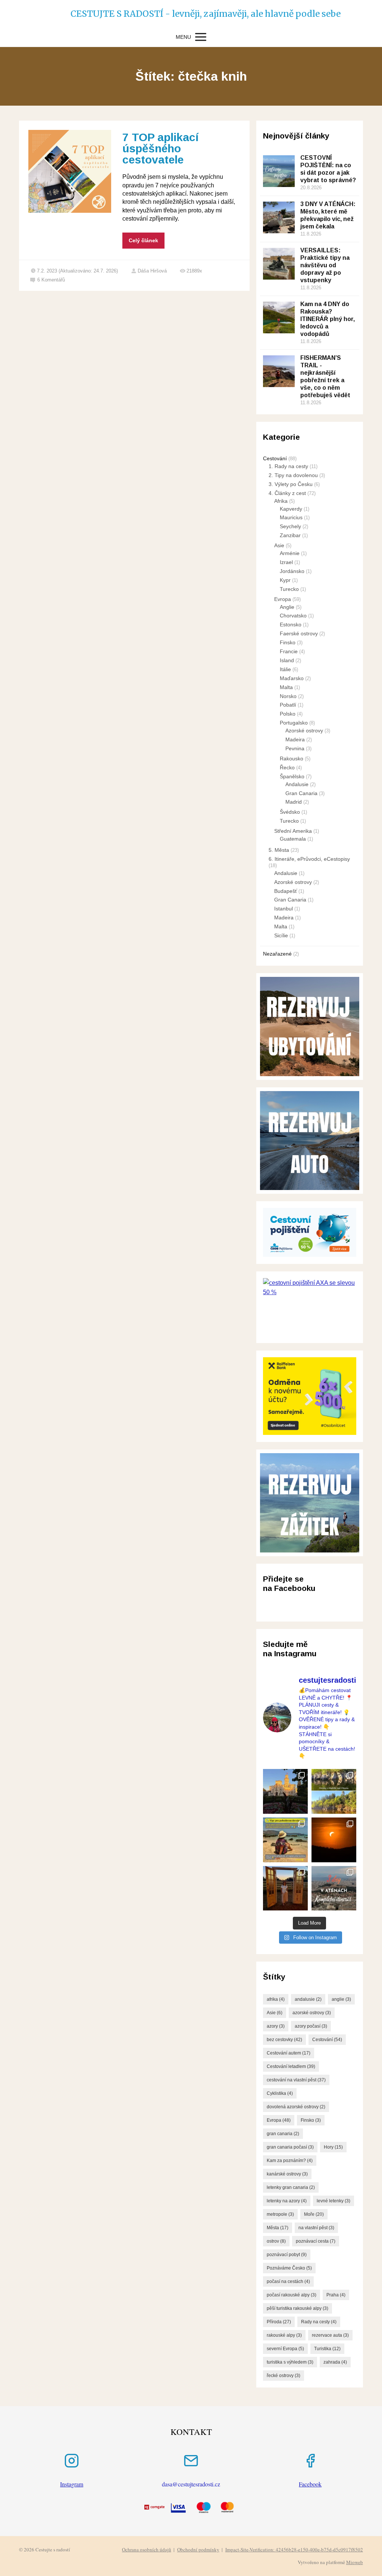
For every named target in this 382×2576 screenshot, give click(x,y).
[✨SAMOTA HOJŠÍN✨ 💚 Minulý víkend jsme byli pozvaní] (285, 1888)
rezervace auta (330, 2335)
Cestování (275, 458)
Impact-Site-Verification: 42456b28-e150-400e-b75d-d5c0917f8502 (294, 2549)
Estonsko (291, 624)
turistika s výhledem (290, 2362)
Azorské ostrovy (304, 731)
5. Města (279, 850)
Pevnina (295, 748)
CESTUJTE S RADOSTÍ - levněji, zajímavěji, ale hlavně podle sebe (191, 14)
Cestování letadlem (291, 2066)
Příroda (279, 2322)
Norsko (288, 696)
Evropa (283, 599)
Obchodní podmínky (198, 2549)
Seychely (290, 526)
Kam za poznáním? (290, 2161)
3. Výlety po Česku (291, 484)
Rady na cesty (319, 2322)
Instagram (72, 2484)
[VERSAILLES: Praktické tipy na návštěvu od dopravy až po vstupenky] (279, 264)
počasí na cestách (288, 2281)
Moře (314, 2214)
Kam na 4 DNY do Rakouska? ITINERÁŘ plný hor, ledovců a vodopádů (328, 319)
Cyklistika (280, 2093)
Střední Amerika (293, 831)
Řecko (287, 767)
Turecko (289, 589)
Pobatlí (288, 705)
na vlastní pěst (316, 2228)
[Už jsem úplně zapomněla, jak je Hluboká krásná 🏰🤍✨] (285, 1791)
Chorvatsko (293, 616)
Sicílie (281, 935)
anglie (341, 1999)
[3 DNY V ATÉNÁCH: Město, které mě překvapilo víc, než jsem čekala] (279, 217)
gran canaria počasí (290, 2147)
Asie (279, 545)
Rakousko (292, 759)
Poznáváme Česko (289, 2268)
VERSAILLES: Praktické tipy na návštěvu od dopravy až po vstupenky (325, 265)
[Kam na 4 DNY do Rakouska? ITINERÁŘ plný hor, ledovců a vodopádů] (279, 317)
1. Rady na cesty (288, 466)
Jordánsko (292, 571)
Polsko (288, 714)
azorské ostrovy (312, 2013)
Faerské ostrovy (299, 633)
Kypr (285, 580)
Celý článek (143, 240)
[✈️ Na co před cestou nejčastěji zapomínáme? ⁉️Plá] (285, 1840)
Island (287, 660)
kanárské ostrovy (287, 2174)
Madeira (295, 739)
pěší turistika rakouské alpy (298, 2308)
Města (278, 2228)
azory (276, 2026)
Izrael (286, 562)
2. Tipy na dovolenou (293, 475)
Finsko (288, 642)
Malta (286, 687)
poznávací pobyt (287, 2255)
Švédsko (290, 812)
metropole (280, 2214)
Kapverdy (291, 509)
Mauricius (291, 517)
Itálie (285, 669)
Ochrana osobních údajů (147, 2549)
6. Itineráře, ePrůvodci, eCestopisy (309, 859)
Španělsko (292, 776)
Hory (333, 2147)
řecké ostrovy (284, 2376)
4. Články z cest (287, 493)
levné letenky (334, 2201)
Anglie (287, 607)
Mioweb (355, 2562)
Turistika (327, 2349)
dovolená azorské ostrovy (296, 2107)
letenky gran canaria (291, 2187)
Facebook (310, 2484)
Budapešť (286, 891)
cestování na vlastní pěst (296, 2080)
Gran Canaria (301, 793)
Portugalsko (294, 723)
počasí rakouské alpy (292, 2295)
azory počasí (311, 2026)
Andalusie (297, 784)
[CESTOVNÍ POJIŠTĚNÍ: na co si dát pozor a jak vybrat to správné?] (279, 171)
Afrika (281, 501)
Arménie (290, 553)
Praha (336, 2295)
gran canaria (283, 2134)
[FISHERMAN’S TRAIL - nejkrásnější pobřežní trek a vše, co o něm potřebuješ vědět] (279, 371)
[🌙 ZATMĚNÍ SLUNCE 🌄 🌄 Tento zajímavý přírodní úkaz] (334, 1840)
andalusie (308, 1999)
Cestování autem (289, 2053)
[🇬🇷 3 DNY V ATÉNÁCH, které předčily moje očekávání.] (334, 1888)
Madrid (294, 802)
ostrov (276, 2241)
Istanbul (284, 909)
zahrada (335, 2362)
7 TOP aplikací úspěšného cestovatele (160, 148)
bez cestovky (284, 2040)
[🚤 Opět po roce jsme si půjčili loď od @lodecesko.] (334, 1791)
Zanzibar (290, 535)
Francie (289, 651)
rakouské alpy (284, 2335)
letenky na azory (287, 2201)
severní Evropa (285, 2349)
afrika (276, 1999)
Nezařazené (277, 954)
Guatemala (293, 839)
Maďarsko (292, 678)
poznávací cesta (316, 2241)
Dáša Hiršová (152, 271)
